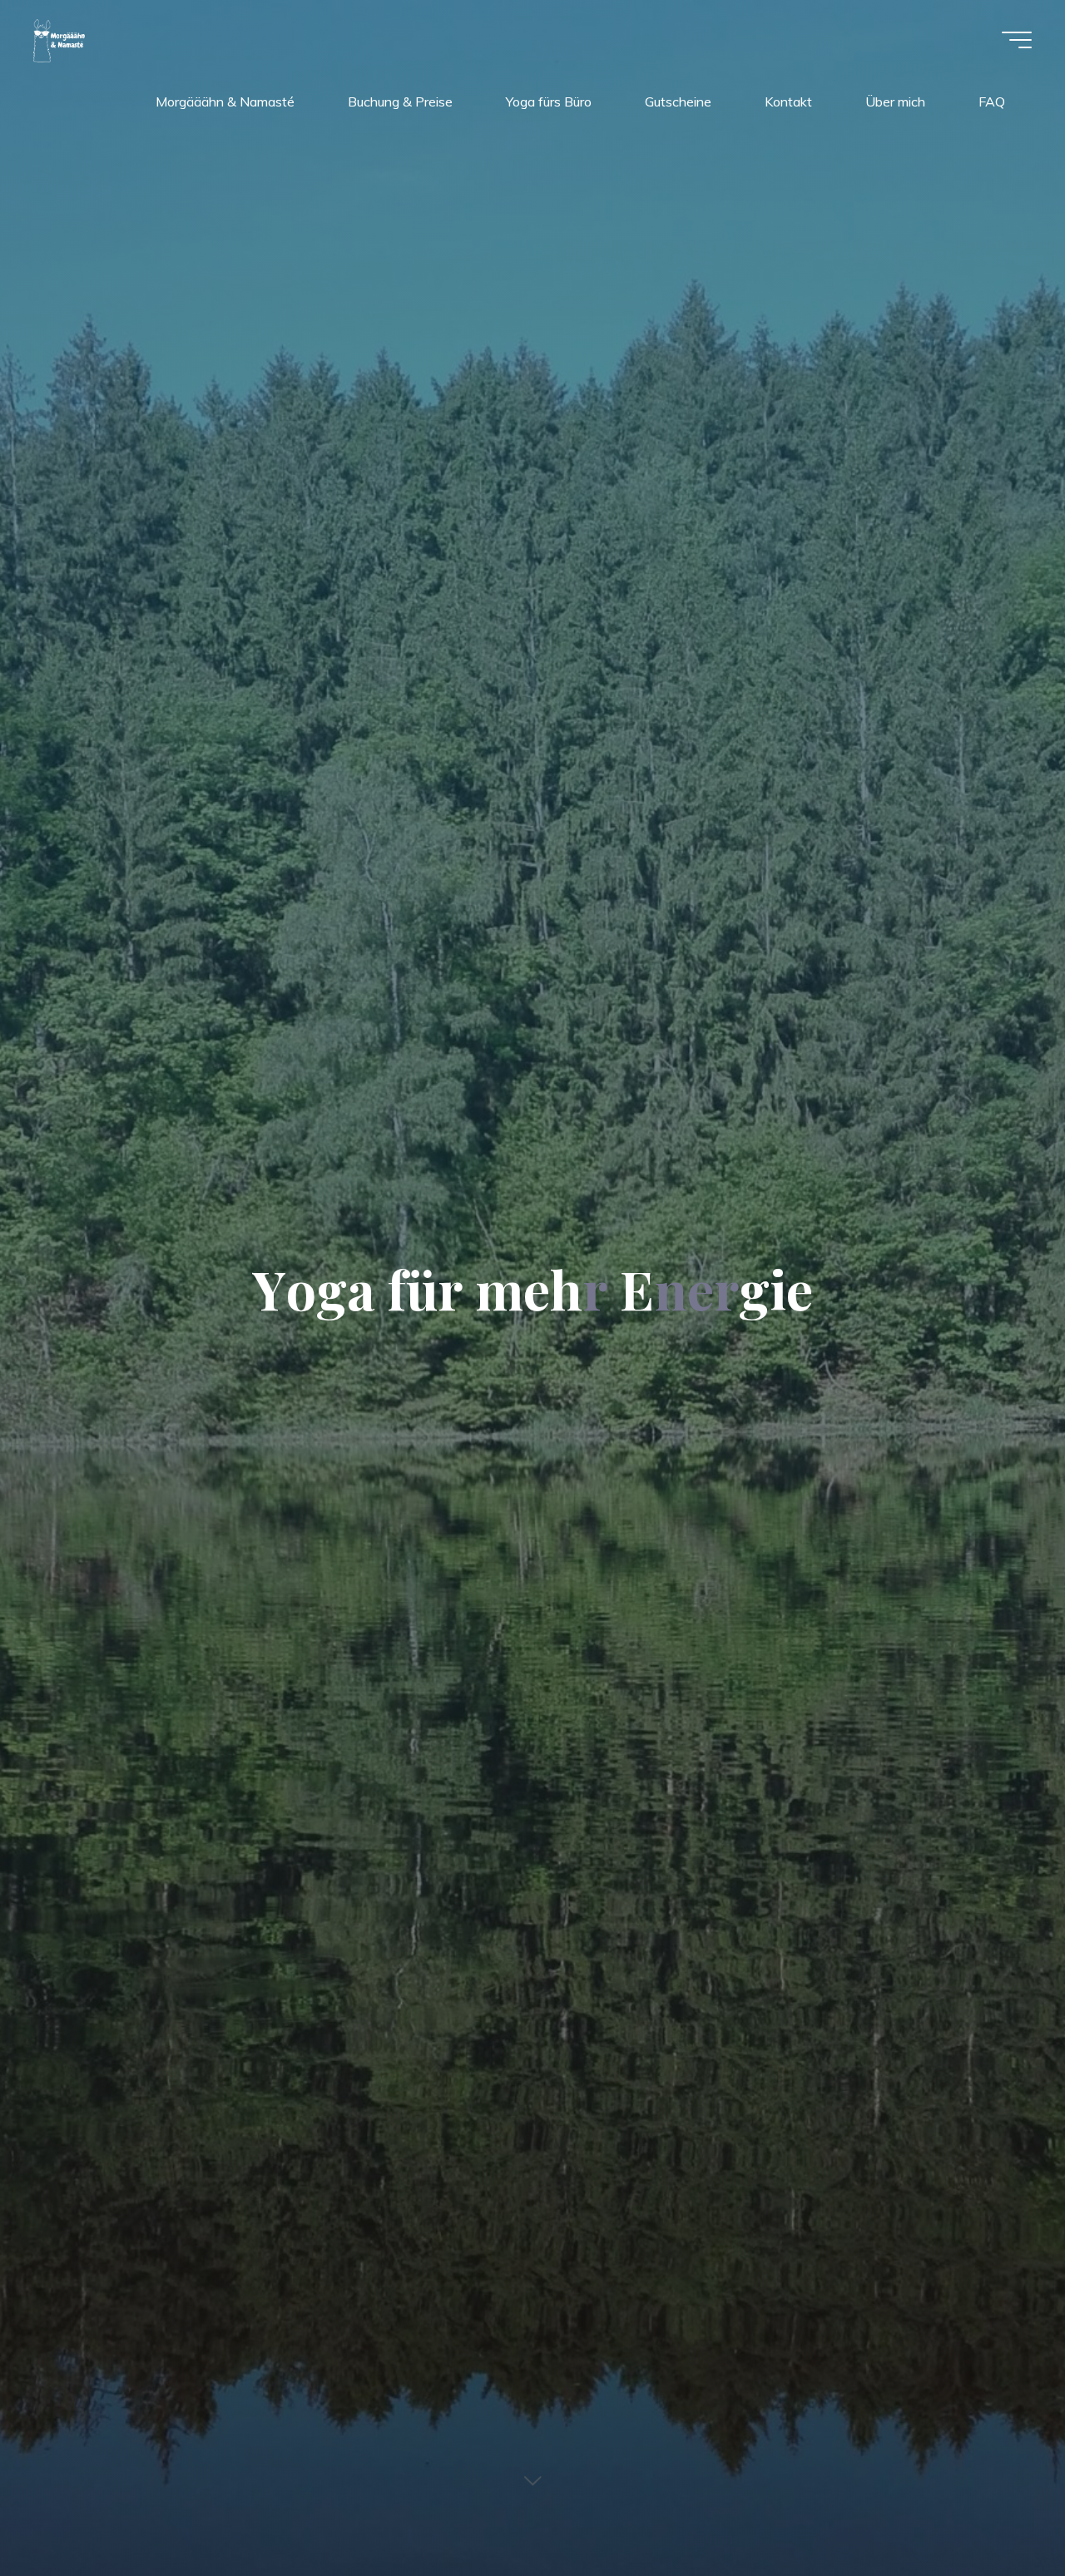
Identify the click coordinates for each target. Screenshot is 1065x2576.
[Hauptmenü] (1017, 40)
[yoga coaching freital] (60, 39)
